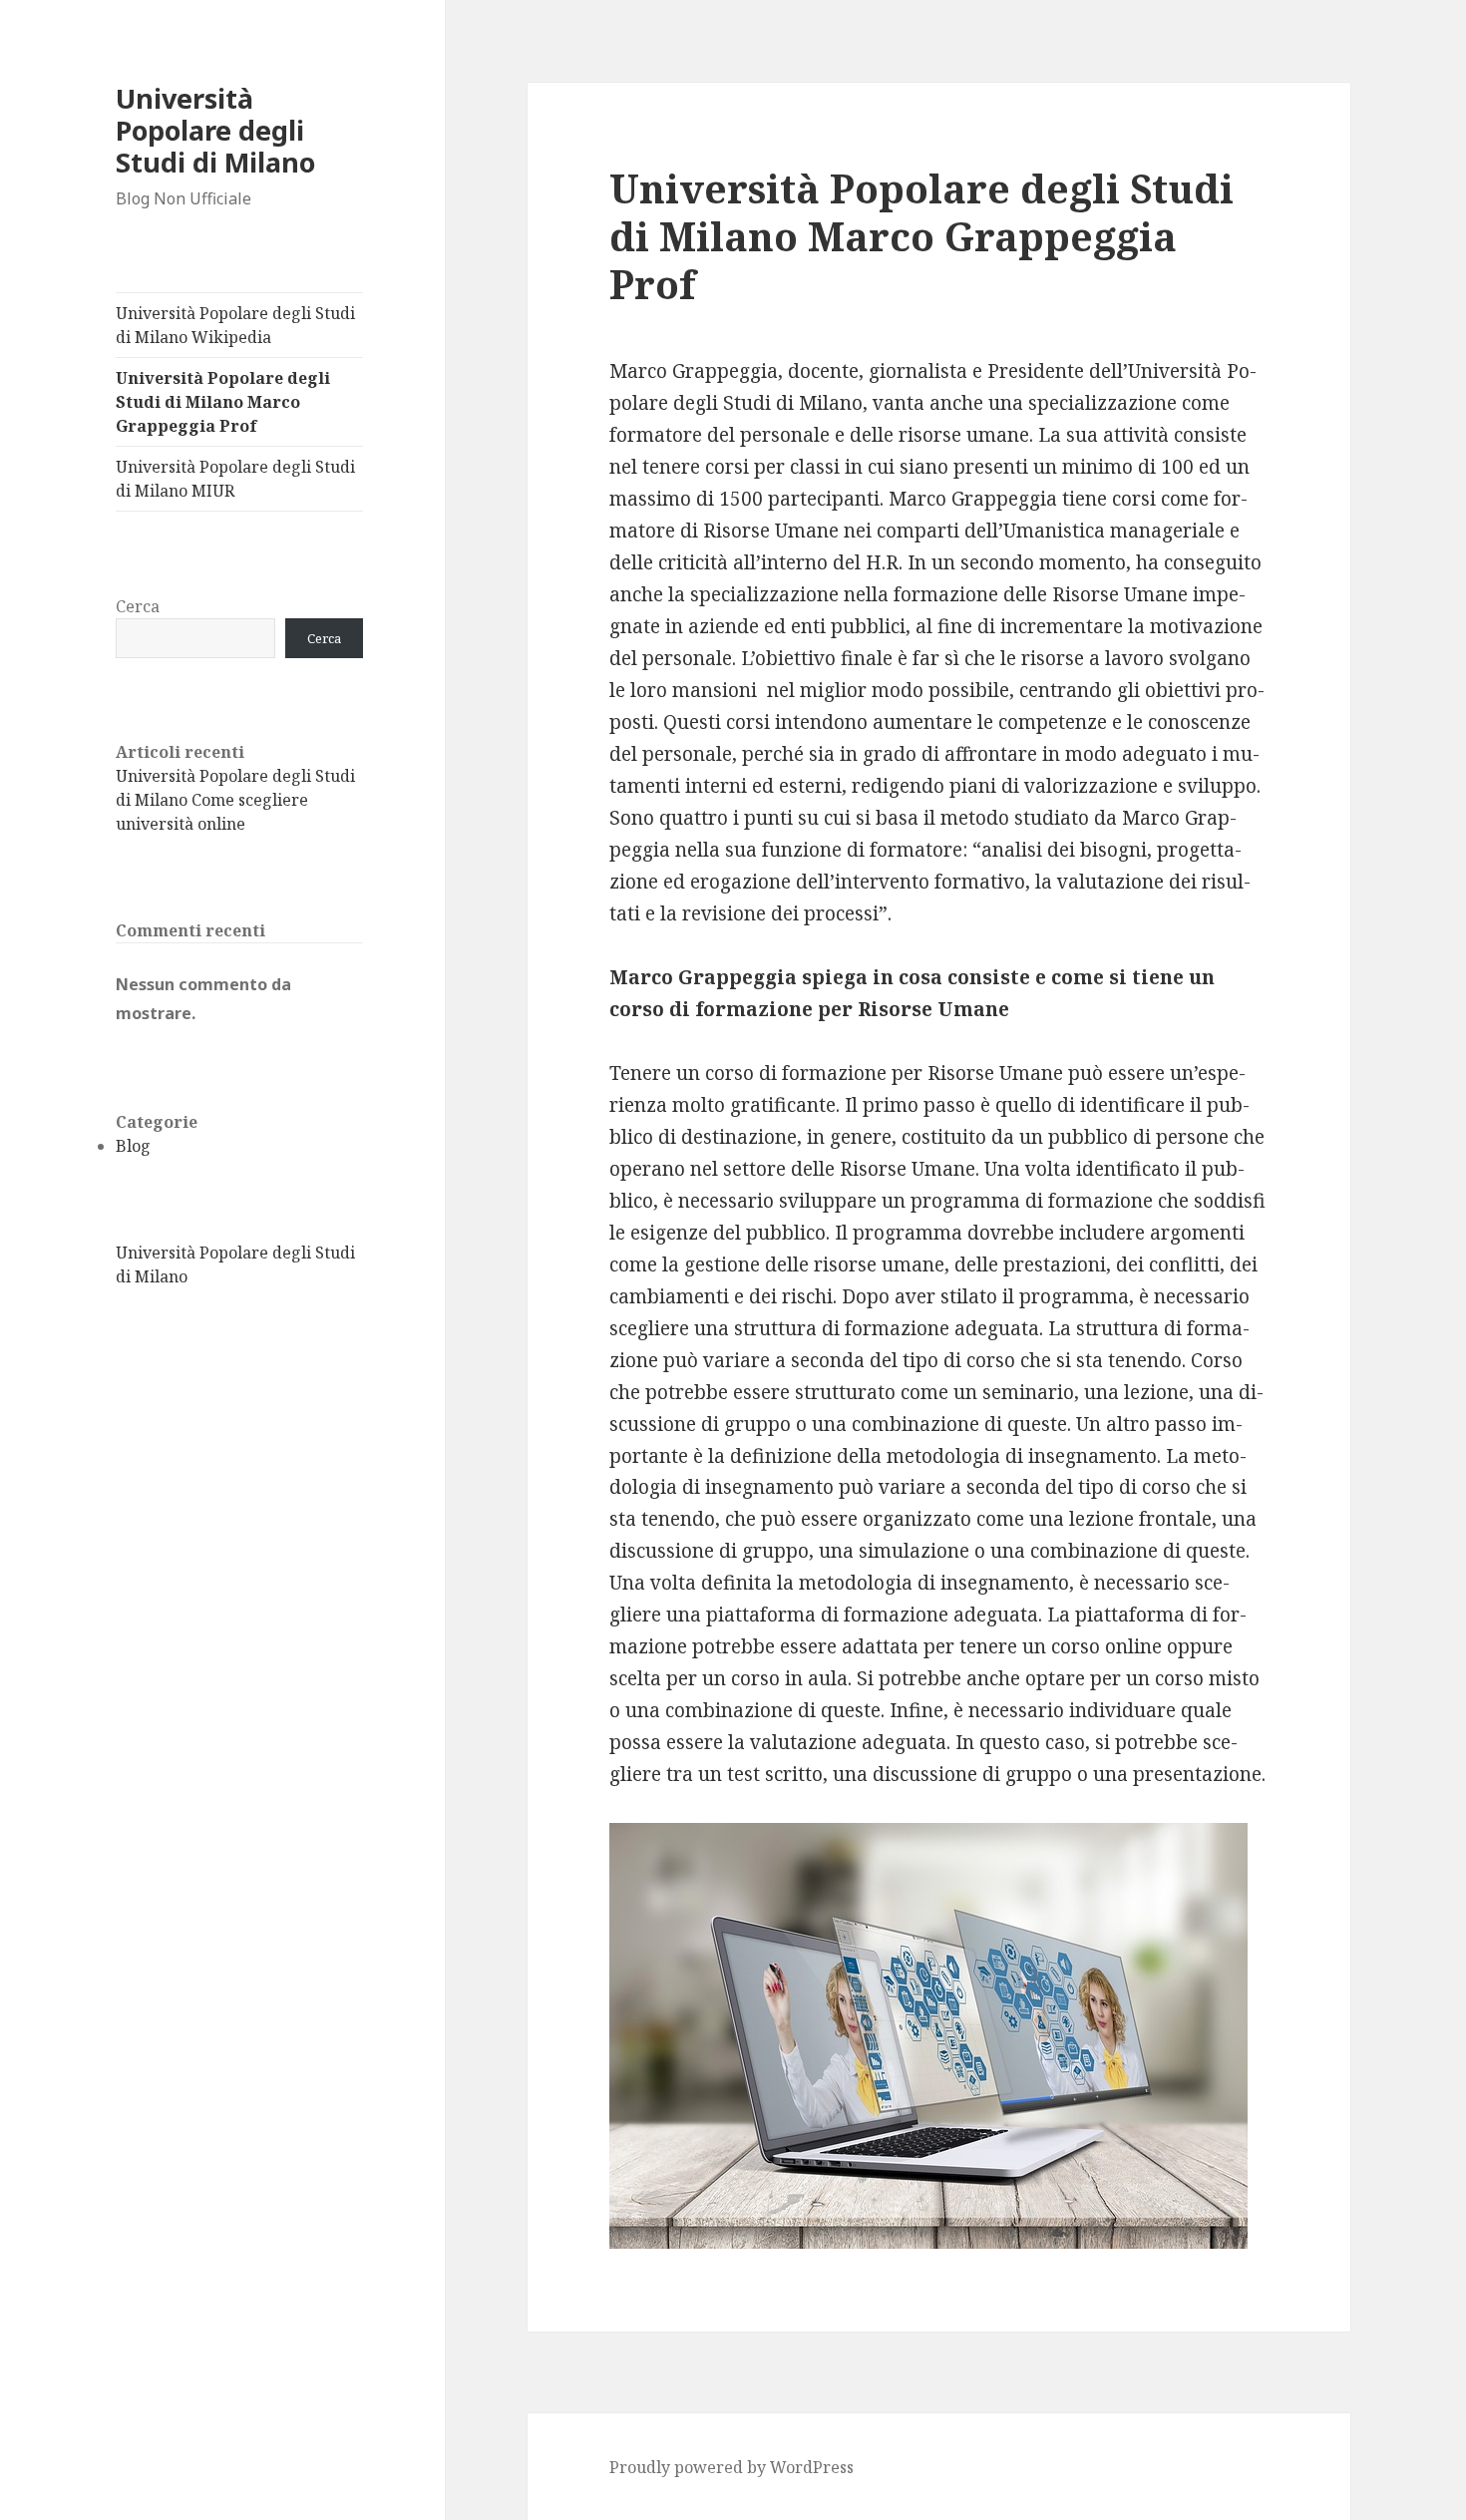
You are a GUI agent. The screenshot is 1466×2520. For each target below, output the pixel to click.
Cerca (138, 606)
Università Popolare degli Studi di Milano (215, 130)
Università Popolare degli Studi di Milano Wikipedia (235, 325)
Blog (133, 1146)
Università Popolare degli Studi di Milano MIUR (235, 479)
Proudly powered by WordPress (732, 2467)
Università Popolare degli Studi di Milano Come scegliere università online (235, 800)
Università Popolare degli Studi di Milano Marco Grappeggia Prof (223, 402)
